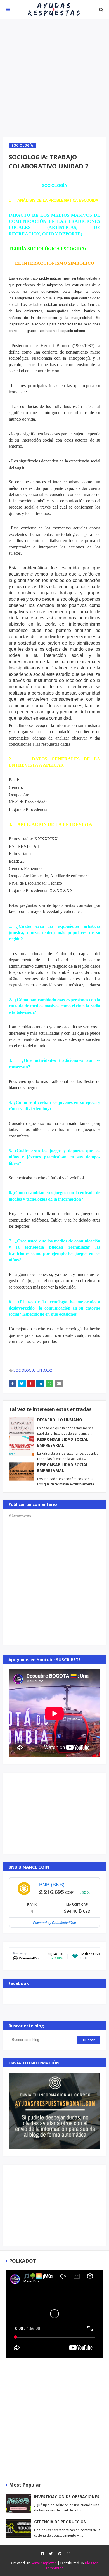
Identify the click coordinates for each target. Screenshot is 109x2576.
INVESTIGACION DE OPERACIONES (67, 2497)
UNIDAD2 (44, 1370)
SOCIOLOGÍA (24, 1370)
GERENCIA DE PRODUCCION (60, 2522)
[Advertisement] (54, 78)
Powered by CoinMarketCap (54, 1922)
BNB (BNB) (52, 1884)
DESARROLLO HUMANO (60, 1420)
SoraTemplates (44, 2563)
